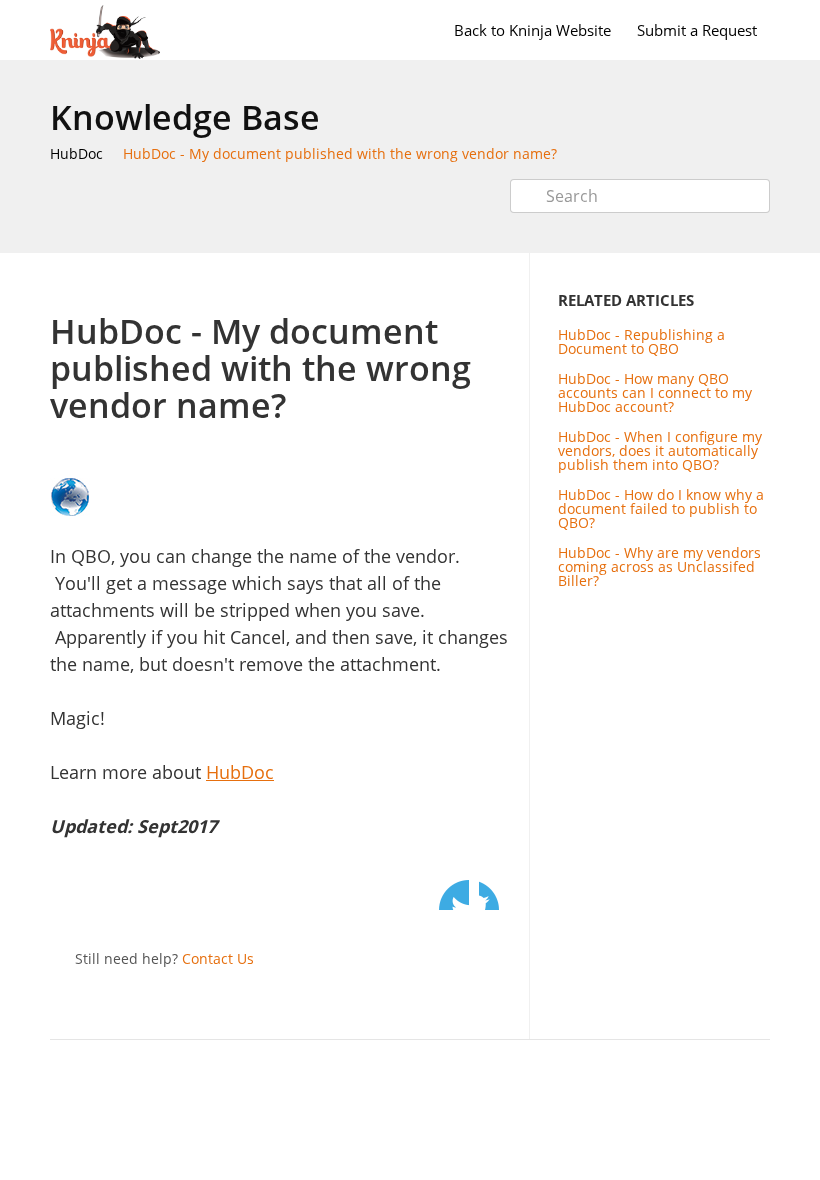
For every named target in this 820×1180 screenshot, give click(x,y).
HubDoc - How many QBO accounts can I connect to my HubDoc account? (655, 392)
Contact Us (218, 958)
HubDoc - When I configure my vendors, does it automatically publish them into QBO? (660, 450)
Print (441, 282)
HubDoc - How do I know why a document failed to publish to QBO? (661, 508)
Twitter (454, 895)
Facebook (494, 895)
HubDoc (76, 153)
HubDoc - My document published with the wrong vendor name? (340, 153)
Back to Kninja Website (532, 30)
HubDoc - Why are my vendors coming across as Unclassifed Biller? (659, 566)
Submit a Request (697, 30)
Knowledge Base (185, 117)
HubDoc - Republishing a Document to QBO (641, 341)
